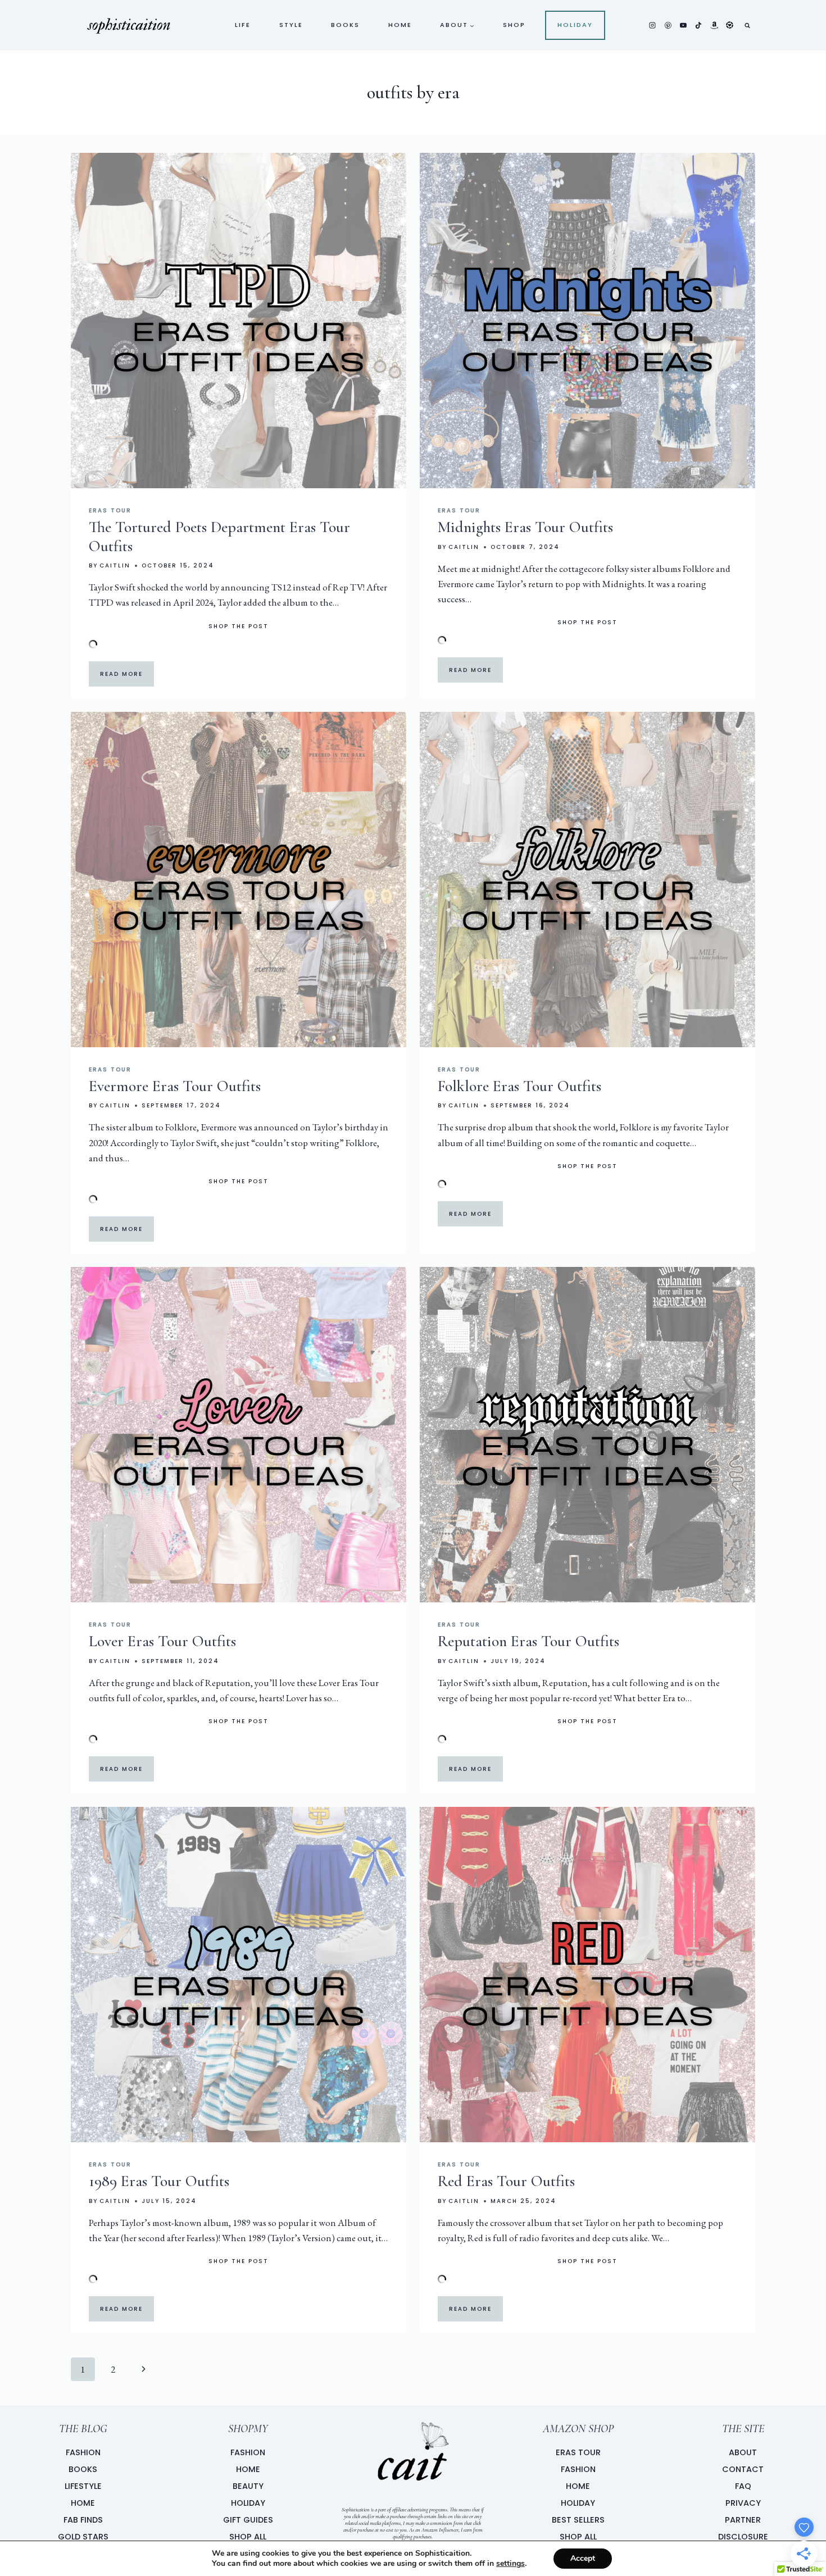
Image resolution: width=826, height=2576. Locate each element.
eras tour (110, 510)
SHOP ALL (248, 2537)
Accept (583, 2558)
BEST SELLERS (578, 2520)
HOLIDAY (248, 2503)
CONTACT (743, 2469)
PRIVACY (743, 2503)
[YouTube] (683, 25)
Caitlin (115, 565)
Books (345, 25)
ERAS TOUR (578, 2452)
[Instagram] (652, 25)
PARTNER (743, 2520)
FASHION (248, 2452)
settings (510, 2564)
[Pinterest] (668, 25)
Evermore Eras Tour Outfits (175, 1086)
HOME (248, 2469)
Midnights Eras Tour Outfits (525, 527)
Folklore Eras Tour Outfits (519, 1086)
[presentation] (239, 321)
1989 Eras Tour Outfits (159, 2181)
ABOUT (743, 2452)
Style (291, 25)
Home (400, 25)
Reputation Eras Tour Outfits (528, 1641)
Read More (121, 674)
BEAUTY (248, 2486)
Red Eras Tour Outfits (506, 2181)
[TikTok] (698, 25)
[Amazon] (714, 25)
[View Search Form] (747, 25)
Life (243, 25)
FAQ (743, 2486)
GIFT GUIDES (248, 2520)
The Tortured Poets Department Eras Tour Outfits (219, 537)
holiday (575, 25)
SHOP (514, 25)
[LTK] (729, 25)
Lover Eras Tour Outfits (162, 1641)
